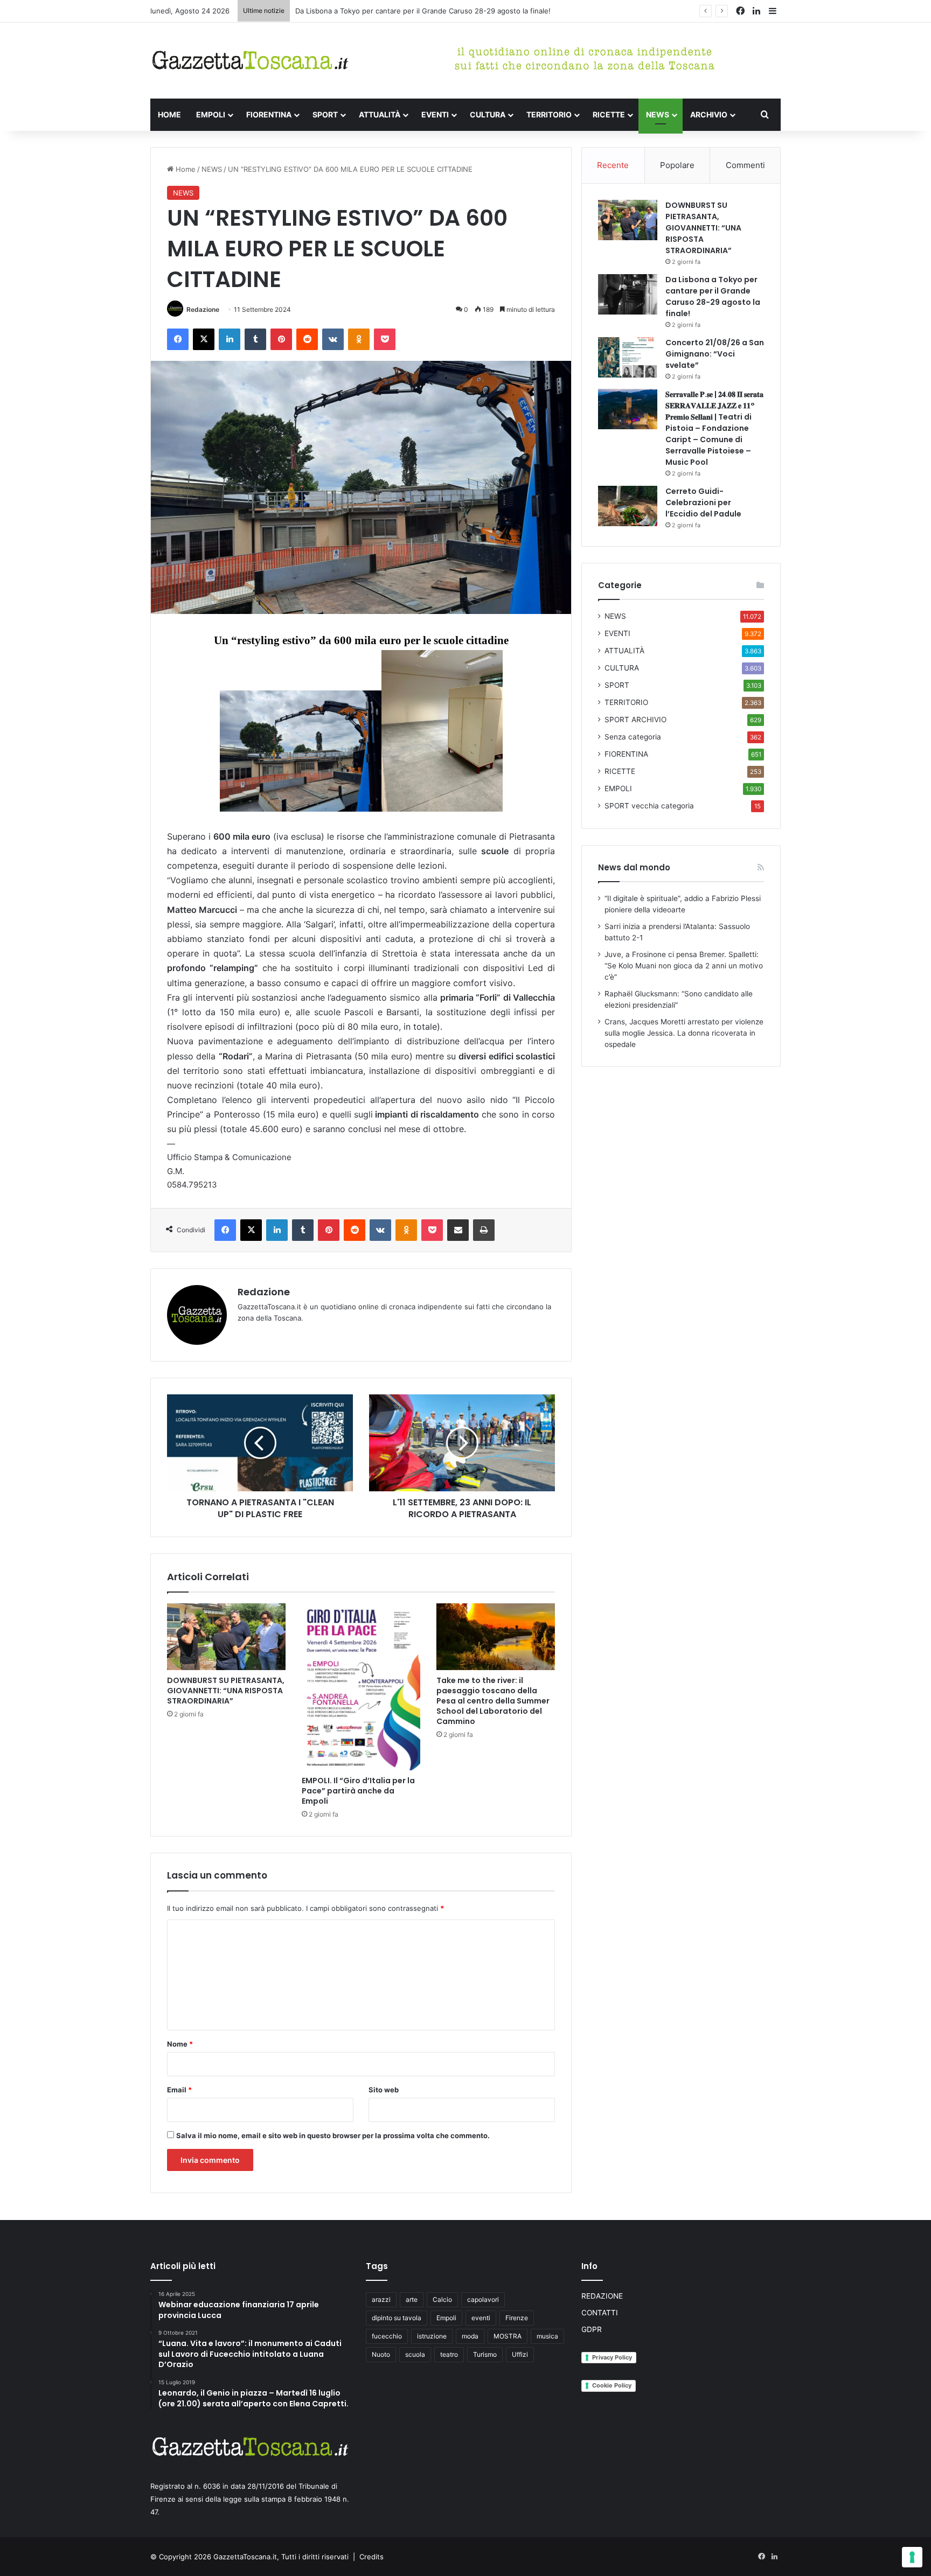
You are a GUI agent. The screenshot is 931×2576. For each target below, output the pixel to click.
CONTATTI (600, 2313)
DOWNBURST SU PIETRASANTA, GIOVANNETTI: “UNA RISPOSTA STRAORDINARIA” (226, 1691)
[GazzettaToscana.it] (250, 61)
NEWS (658, 114)
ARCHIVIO (709, 114)
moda (470, 2336)
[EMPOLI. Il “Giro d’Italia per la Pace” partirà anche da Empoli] (361, 1687)
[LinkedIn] (230, 339)
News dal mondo (634, 867)
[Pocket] (385, 339)
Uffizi (520, 2354)
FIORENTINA (269, 114)
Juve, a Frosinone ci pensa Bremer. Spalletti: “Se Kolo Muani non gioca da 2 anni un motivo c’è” (684, 966)
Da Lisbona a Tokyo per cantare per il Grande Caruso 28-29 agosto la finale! (713, 296)
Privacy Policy (612, 2357)
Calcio (442, 2299)
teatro (449, 2354)
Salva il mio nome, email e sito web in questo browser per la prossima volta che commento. (333, 2135)
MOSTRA (508, 2336)
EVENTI (435, 114)
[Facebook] (178, 339)
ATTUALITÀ (380, 114)
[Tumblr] (255, 339)
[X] (204, 339)
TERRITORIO (549, 114)
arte (412, 2299)
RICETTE (609, 114)
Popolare (677, 165)
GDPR (592, 2329)
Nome (180, 2044)
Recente (613, 165)
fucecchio (387, 2336)
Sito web (384, 2090)
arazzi (381, 2299)
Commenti (745, 165)
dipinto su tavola (397, 2318)
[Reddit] (307, 339)
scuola (415, 2354)
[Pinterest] (281, 339)
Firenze (517, 2318)
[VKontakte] (333, 339)
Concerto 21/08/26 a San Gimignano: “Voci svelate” (381, 11)
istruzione (432, 2336)
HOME (169, 114)
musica (547, 2336)
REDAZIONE (602, 2296)
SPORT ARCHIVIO (635, 720)
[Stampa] (484, 1230)
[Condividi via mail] (458, 1230)
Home (185, 169)
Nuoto (381, 2354)
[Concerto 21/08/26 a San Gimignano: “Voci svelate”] (628, 357)
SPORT (325, 114)
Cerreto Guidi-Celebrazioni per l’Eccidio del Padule (703, 502)
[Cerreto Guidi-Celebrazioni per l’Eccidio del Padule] (628, 506)
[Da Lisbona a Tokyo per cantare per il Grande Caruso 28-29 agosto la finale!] (628, 294)
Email (179, 2090)
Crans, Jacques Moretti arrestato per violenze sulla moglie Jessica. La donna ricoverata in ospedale (684, 1033)
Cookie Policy (612, 2385)
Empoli (446, 2318)
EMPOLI (211, 114)
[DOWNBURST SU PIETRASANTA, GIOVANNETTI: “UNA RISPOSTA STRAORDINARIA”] (226, 1637)
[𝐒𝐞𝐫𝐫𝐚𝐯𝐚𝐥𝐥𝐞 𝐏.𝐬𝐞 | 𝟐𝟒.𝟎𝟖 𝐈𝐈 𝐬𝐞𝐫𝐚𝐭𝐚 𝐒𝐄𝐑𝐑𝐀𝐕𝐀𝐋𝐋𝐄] (628, 409)
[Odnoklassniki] (359, 339)
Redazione (203, 309)
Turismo (485, 2354)
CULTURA (488, 114)
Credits (371, 2557)
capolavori (483, 2299)
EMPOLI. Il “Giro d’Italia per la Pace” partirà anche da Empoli (358, 1791)
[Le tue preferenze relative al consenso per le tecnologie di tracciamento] (912, 2557)
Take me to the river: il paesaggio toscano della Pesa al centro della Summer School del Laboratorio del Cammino (493, 1701)
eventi (481, 2318)
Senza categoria (633, 737)
